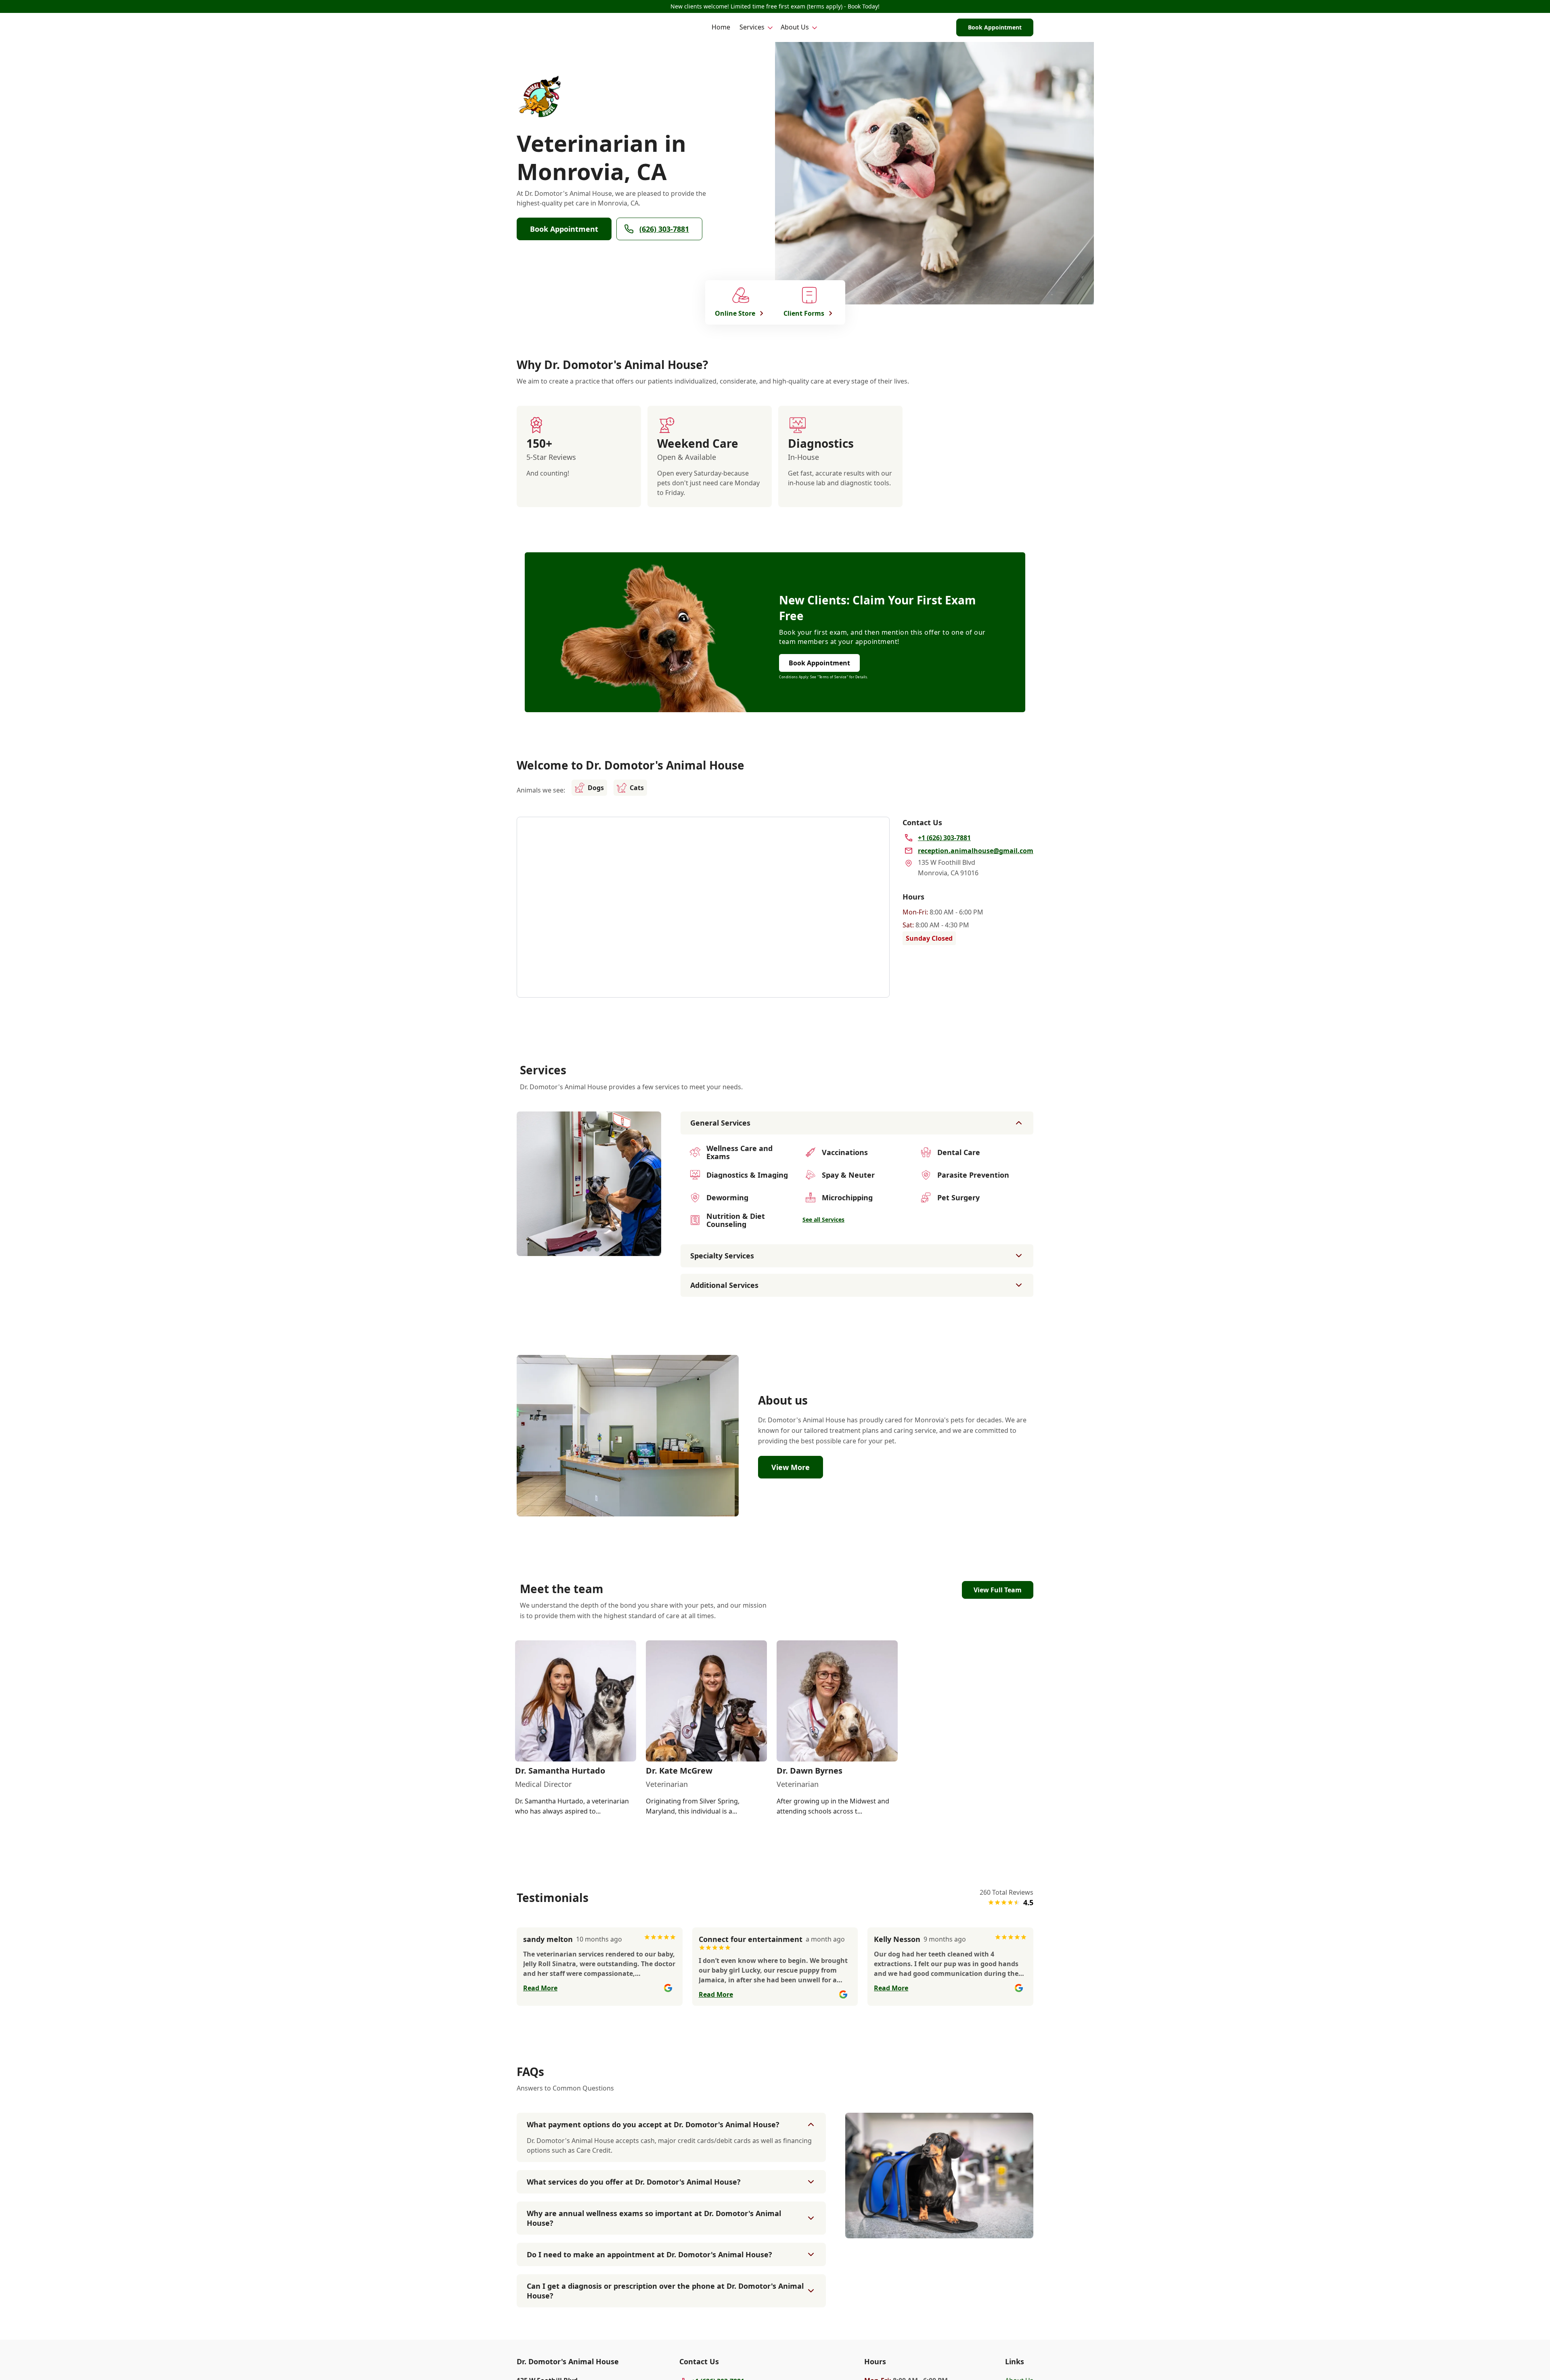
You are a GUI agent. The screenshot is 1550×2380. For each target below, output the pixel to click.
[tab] (581, 1249)
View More (791, 1467)
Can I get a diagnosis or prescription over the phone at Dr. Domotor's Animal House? (665, 2291)
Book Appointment (995, 27)
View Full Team (998, 1590)
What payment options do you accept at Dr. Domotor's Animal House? (653, 2124)
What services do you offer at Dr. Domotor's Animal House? (634, 2182)
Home (721, 27)
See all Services (823, 1219)
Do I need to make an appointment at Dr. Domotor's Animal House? (649, 2254)
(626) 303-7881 (664, 229)
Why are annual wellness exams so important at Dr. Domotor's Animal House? (654, 2218)
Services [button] (752, 27)
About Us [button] (795, 27)
